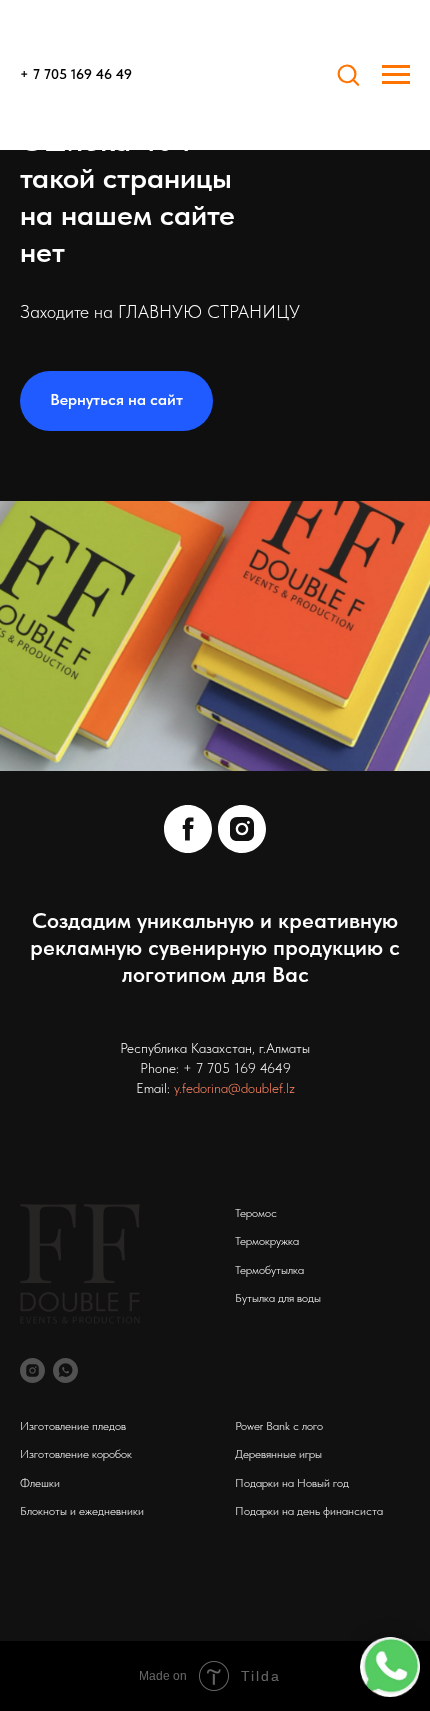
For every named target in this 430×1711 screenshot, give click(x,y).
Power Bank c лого (279, 1426)
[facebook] (188, 829)
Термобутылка (269, 1270)
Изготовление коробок (76, 1454)
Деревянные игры (278, 1454)
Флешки (40, 1483)
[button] (348, 74)
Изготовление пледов (73, 1426)
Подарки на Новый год (292, 1483)
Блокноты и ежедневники (82, 1511)
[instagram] (242, 829)
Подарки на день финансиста (309, 1511)
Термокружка (267, 1241)
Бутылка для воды (278, 1298)
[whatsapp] (65, 1370)
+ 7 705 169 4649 (237, 1068)
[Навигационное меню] (396, 75)
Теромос (256, 1213)
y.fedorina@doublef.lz (234, 1088)
